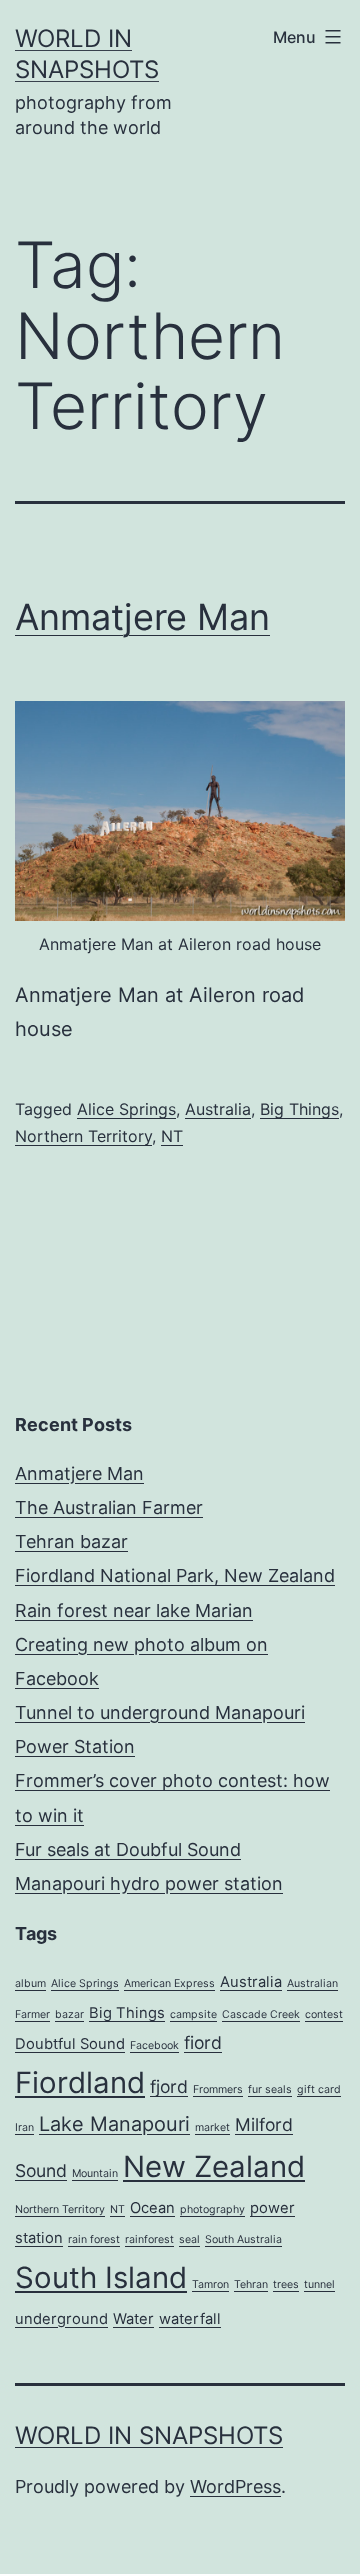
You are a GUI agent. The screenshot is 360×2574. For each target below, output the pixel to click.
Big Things (299, 1109)
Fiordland (80, 2082)
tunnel (319, 2284)
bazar (69, 2014)
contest (324, 2014)
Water (133, 2319)
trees (286, 2284)
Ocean (152, 2208)
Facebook (154, 2045)
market (212, 2127)
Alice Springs (126, 1109)
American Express (169, 1983)
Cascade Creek (261, 2014)
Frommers (218, 2089)
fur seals (270, 2089)
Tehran (251, 2284)
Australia (218, 1109)
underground (61, 2319)
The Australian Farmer (109, 1507)
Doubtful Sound (70, 2044)
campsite (193, 2014)
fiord (203, 2042)
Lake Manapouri (114, 2124)
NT (172, 1136)
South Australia (243, 2239)
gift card (319, 2089)
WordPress (235, 2486)
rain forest (94, 2239)
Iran (24, 2127)
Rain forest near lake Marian (134, 1610)
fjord (169, 2086)
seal (189, 2239)
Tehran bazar (71, 1541)
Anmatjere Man (142, 617)
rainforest (149, 2239)
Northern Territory (83, 1136)
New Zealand (214, 2166)
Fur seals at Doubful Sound (128, 1849)
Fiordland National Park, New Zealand (175, 1575)
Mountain (95, 2173)
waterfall (190, 2319)
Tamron (210, 2284)
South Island (101, 2277)
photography (212, 2209)
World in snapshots (149, 2435)
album (30, 1983)
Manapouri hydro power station (149, 1883)
